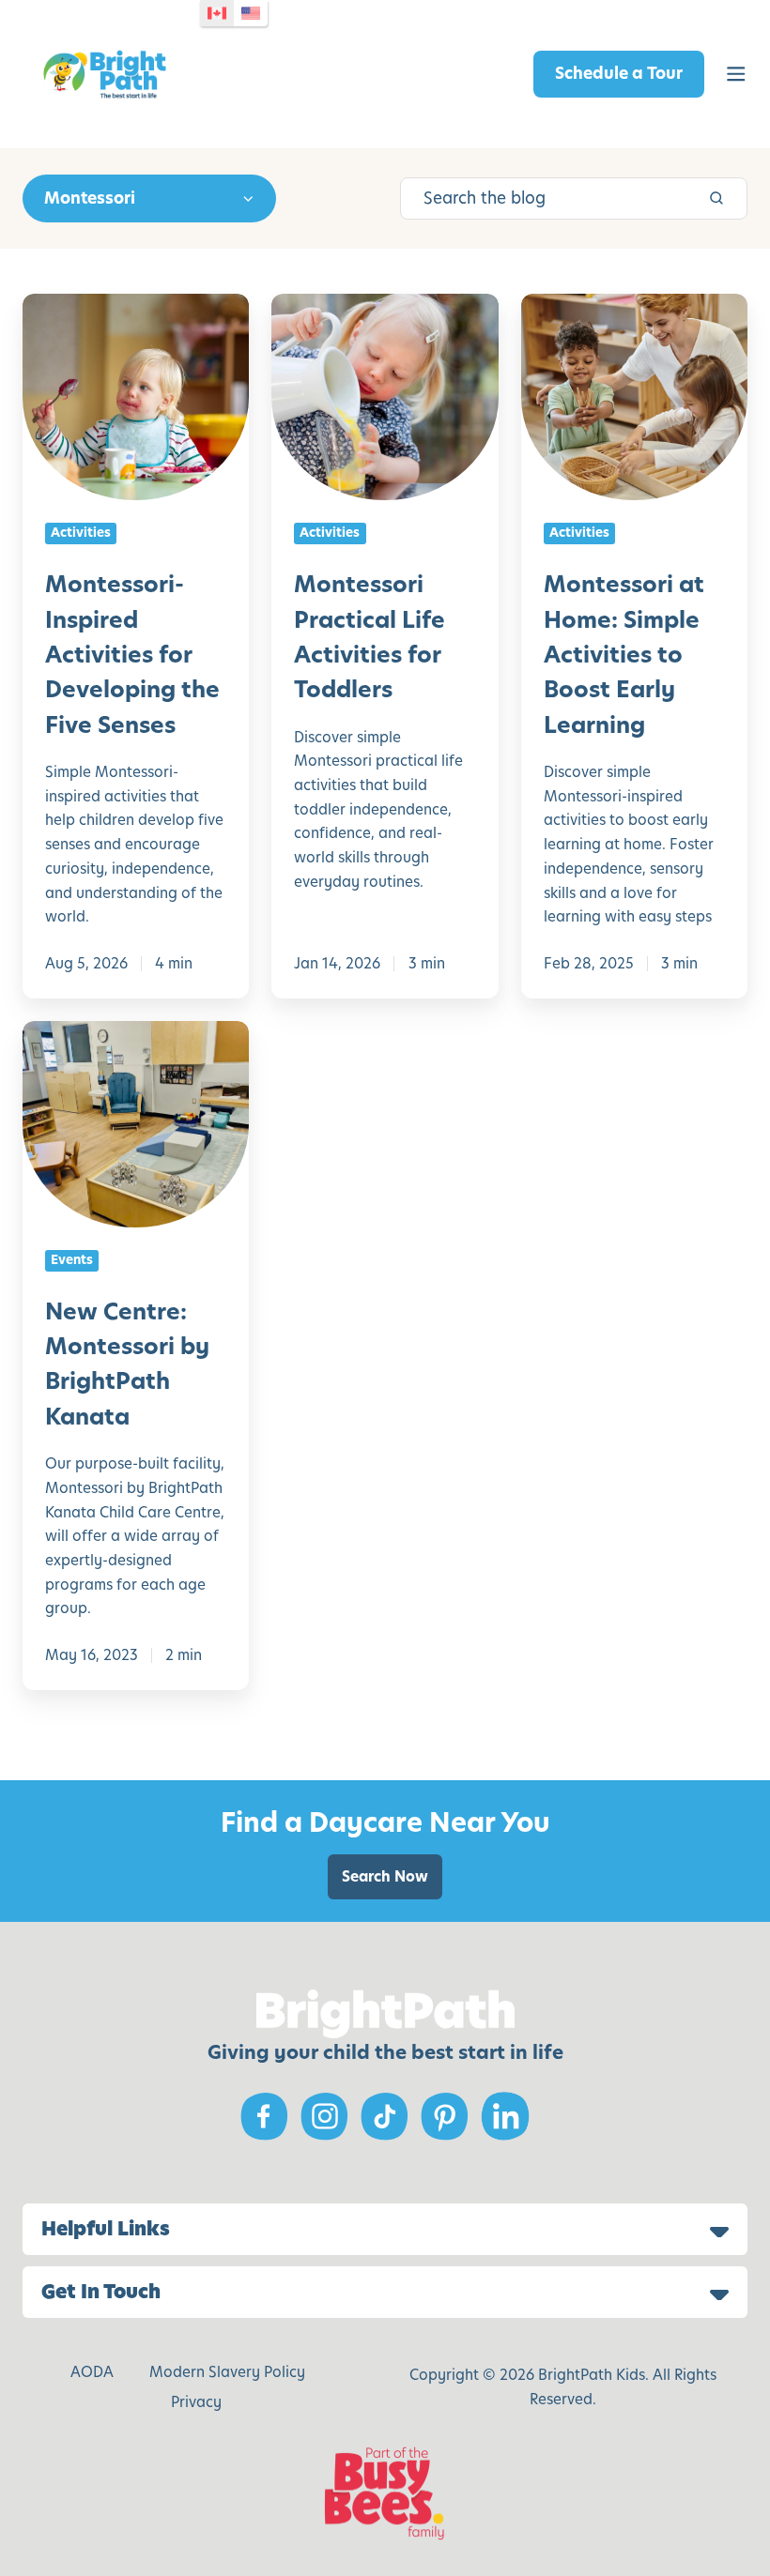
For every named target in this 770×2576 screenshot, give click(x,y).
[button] (736, 74)
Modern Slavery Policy (227, 2372)
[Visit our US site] (251, 13)
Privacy (196, 2402)
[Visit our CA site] (217, 13)
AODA (92, 2372)
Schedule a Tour (619, 73)
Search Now (385, 1876)
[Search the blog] (716, 198)
